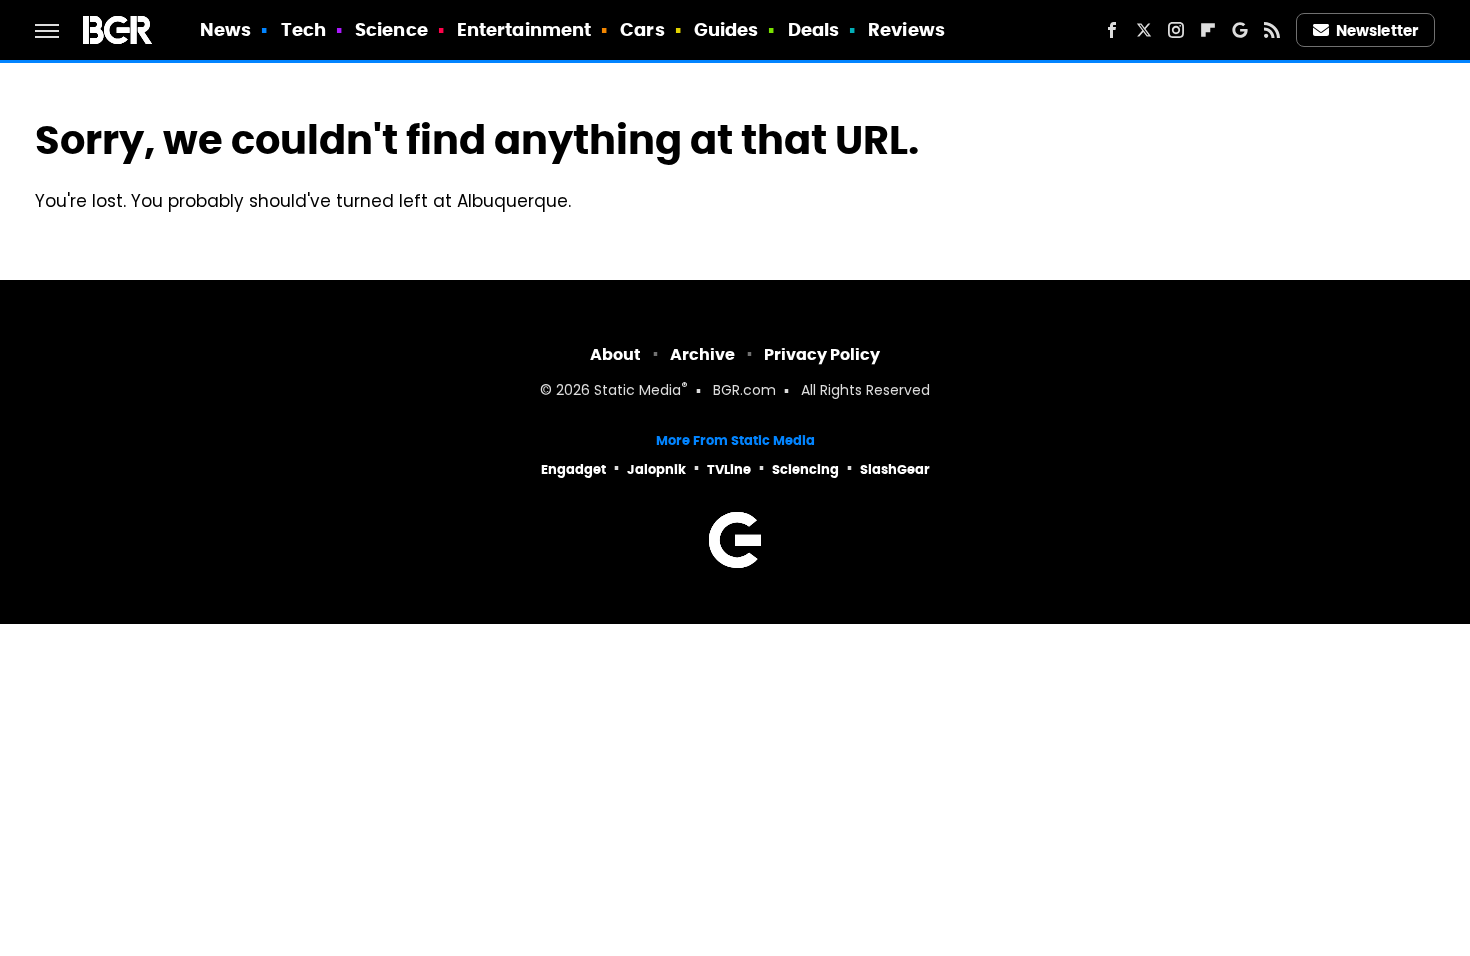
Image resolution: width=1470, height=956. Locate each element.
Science (391, 29)
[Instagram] (1176, 30)
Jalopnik (656, 469)
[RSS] (1272, 30)
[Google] (1240, 30)
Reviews (906, 29)
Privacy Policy (822, 354)
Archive (702, 354)
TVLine (729, 469)
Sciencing (805, 469)
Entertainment (524, 29)
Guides (726, 29)
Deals (814, 29)
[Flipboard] (1208, 30)
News (225, 29)
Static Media (637, 391)
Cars (642, 29)
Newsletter (1377, 30)
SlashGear (895, 469)
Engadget (573, 469)
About (615, 354)
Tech (303, 29)
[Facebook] (1112, 30)
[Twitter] (1144, 30)
